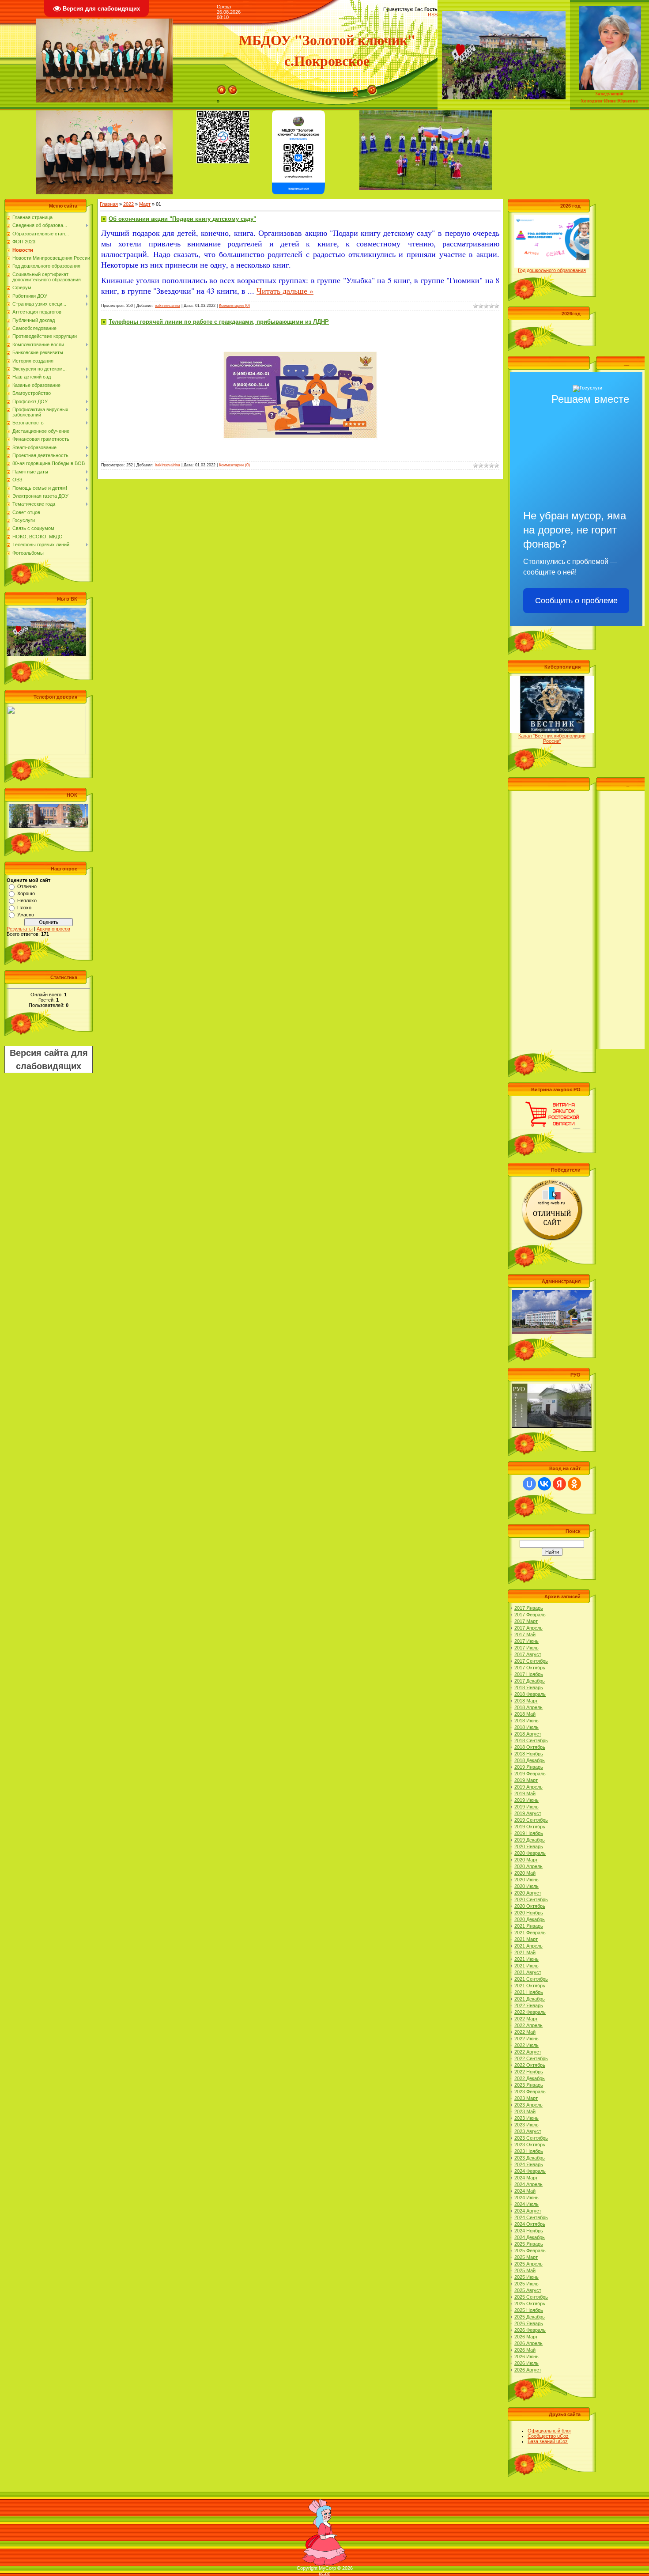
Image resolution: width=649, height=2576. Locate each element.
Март (145, 204)
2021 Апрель (528, 1946)
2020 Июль (526, 1886)
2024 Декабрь (530, 2237)
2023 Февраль (530, 2092)
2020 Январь (529, 1846)
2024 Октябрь (530, 2224)
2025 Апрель (528, 2264)
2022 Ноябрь (529, 2072)
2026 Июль (526, 2363)
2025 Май (525, 2270)
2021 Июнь (526, 1959)
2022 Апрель (528, 2025)
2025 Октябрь (530, 2304)
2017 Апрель (528, 1628)
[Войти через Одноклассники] (574, 1484)
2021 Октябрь (530, 1986)
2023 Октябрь (530, 2145)
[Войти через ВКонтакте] (544, 1484)
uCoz (324, 2573)
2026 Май (525, 2350)
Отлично (27, 886)
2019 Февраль (530, 1774)
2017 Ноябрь (529, 1674)
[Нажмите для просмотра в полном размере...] (300, 333)
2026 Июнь (526, 2357)
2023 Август (528, 2131)
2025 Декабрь (530, 2317)
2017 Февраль (530, 1615)
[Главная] (222, 88)
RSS (433, 15)
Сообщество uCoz (548, 2436)
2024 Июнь (526, 2198)
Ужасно (26, 915)
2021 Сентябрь (531, 1979)
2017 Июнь (526, 1641)
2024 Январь (529, 2164)
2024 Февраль (530, 2171)
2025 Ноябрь (529, 2310)
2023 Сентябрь (531, 2138)
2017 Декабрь (530, 1681)
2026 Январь (529, 2323)
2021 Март (526, 1939)
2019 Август (528, 1813)
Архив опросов (53, 929)
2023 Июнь (526, 2118)
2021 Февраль (530, 1933)
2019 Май (525, 1793)
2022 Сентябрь (531, 2058)
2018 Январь (529, 1687)
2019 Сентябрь (531, 1820)
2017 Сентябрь (531, 1661)
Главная (109, 204)
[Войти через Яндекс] (559, 1484)
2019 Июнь (526, 1800)
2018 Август (528, 1734)
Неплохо (27, 900)
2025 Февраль (530, 2251)
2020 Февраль (530, 1853)
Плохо (24, 908)
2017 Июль (526, 1648)
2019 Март (526, 1780)
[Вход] (372, 88)
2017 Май (525, 1634)
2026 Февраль (530, 2330)
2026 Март (526, 2337)
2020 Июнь (526, 1880)
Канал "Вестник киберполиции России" (552, 738)
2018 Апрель (528, 1707)
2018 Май (525, 1714)
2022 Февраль (530, 2012)
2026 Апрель (528, 2343)
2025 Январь (529, 2244)
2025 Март (526, 2257)
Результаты (20, 929)
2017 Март (526, 1621)
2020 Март (526, 1860)
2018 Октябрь (530, 1747)
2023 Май (525, 2111)
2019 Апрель (528, 1787)
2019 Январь (529, 1767)
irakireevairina (168, 306)
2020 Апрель (528, 1866)
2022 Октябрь (530, 2065)
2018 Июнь (526, 1721)
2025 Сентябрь (531, 2297)
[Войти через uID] (529, 1484)
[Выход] (233, 88)
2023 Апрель (528, 2105)
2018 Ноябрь (529, 1754)
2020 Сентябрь (531, 1899)
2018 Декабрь (530, 1760)
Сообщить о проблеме (576, 601)
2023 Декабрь (530, 2158)
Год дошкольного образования (552, 270)
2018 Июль (526, 1727)
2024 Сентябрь (531, 2217)
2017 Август (528, 1654)
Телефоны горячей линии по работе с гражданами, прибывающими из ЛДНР (219, 322)
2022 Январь (529, 2005)
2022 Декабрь (530, 2078)
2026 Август (528, 2370)
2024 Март (526, 2178)
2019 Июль (526, 1807)
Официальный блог (549, 2431)
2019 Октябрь (530, 1827)
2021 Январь (529, 1926)
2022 (128, 204)
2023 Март (526, 2098)
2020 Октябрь (530, 1906)
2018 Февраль (530, 1694)
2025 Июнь (526, 2277)
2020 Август (528, 1893)
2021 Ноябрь (529, 1992)
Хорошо (26, 893)
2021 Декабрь (530, 1999)
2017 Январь (529, 1608)
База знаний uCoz (548, 2441)
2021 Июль (526, 1966)
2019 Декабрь (530, 1840)
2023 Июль (526, 2125)
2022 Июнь (526, 2039)
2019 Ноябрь (529, 1833)
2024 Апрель (528, 2184)
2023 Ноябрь (529, 2151)
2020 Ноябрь (529, 1913)
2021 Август (528, 1972)
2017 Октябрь (530, 1668)
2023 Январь (529, 2085)
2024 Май (525, 2191)
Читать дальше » (285, 291)
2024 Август (528, 2211)
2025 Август (528, 2290)
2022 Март (526, 2019)
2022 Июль (526, 2045)
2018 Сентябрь (531, 1740)
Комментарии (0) (234, 306)
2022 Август (528, 2052)
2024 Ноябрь (529, 2231)
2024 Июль (526, 2204)
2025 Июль (526, 2284)
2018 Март (526, 1701)
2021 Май (525, 1952)
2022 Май (525, 2032)
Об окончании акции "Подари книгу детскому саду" (182, 219)
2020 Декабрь (530, 1919)
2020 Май (525, 1873)
